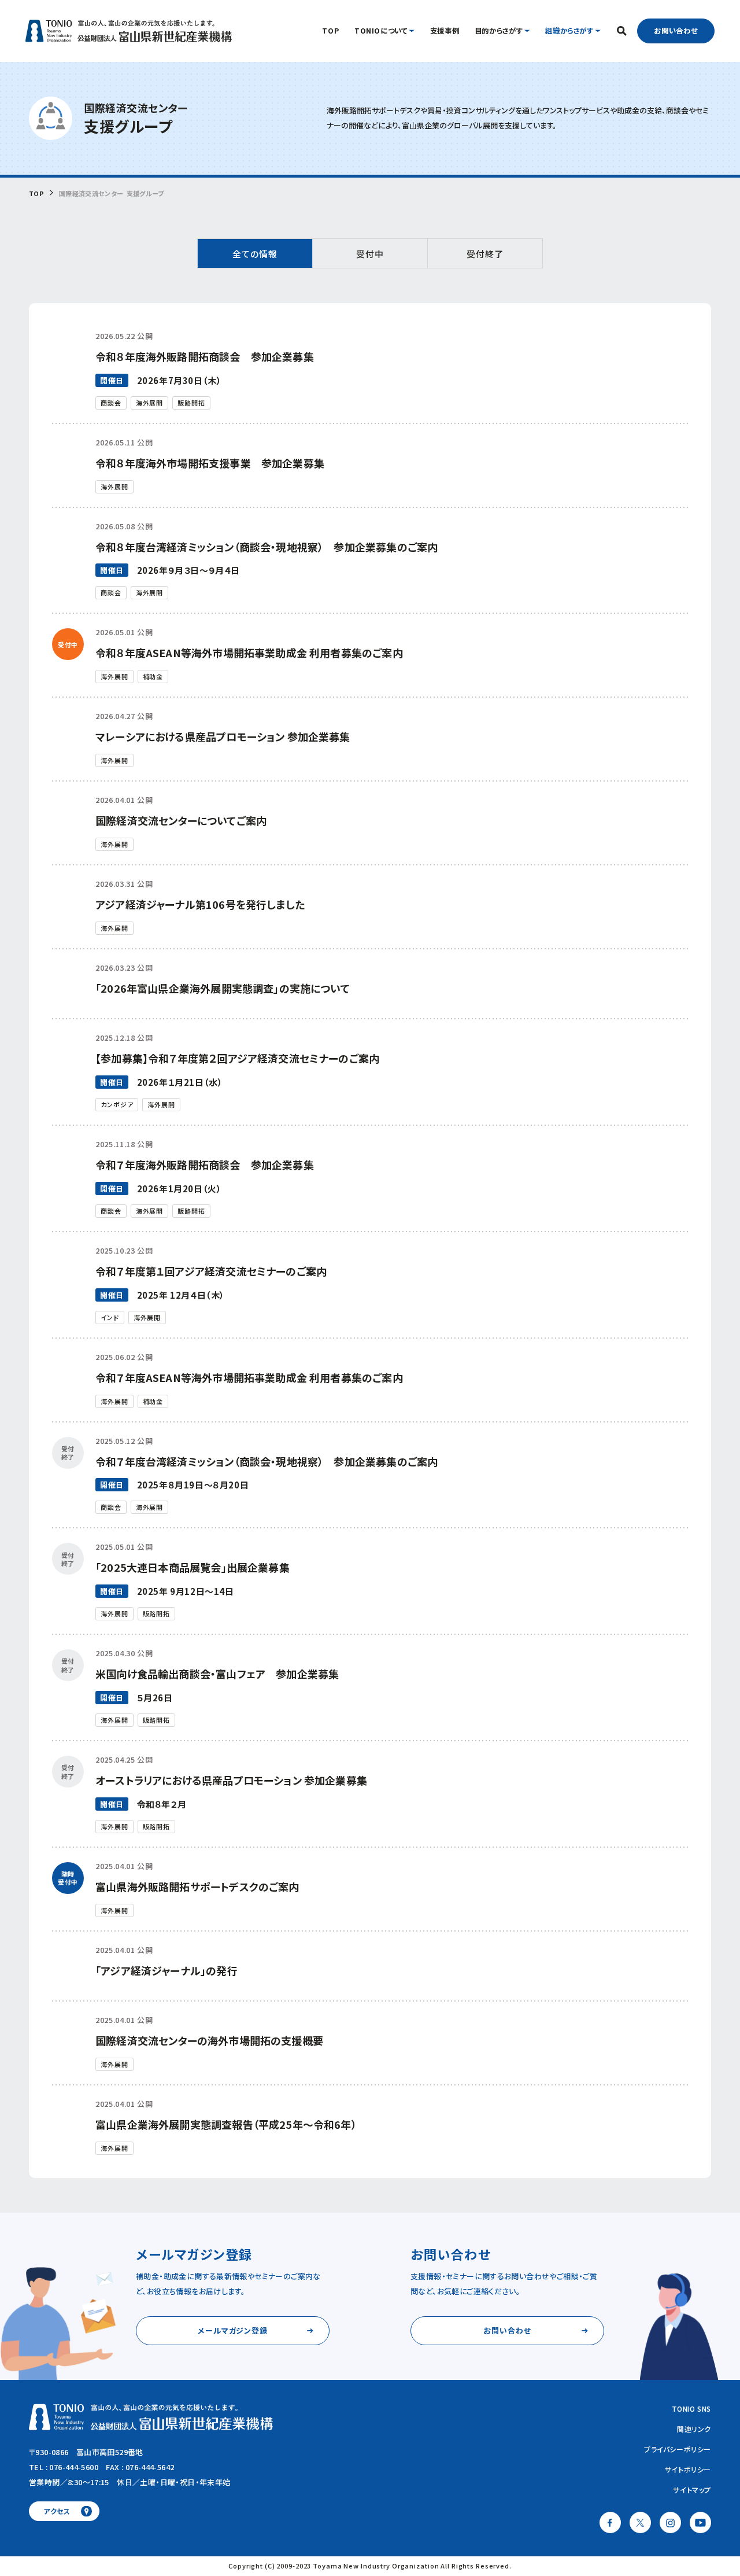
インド (110, 1317)
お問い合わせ (676, 31)
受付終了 (485, 254)
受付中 (370, 254)
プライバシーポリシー (678, 2449)
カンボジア (117, 1104)
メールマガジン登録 (233, 2330)
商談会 (111, 403)
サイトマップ (692, 2490)
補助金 (153, 676)
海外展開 (150, 403)
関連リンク (694, 2429)
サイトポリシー (688, 2469)
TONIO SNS (691, 2409)
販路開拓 (191, 403)
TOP (36, 194)
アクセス (57, 2511)
